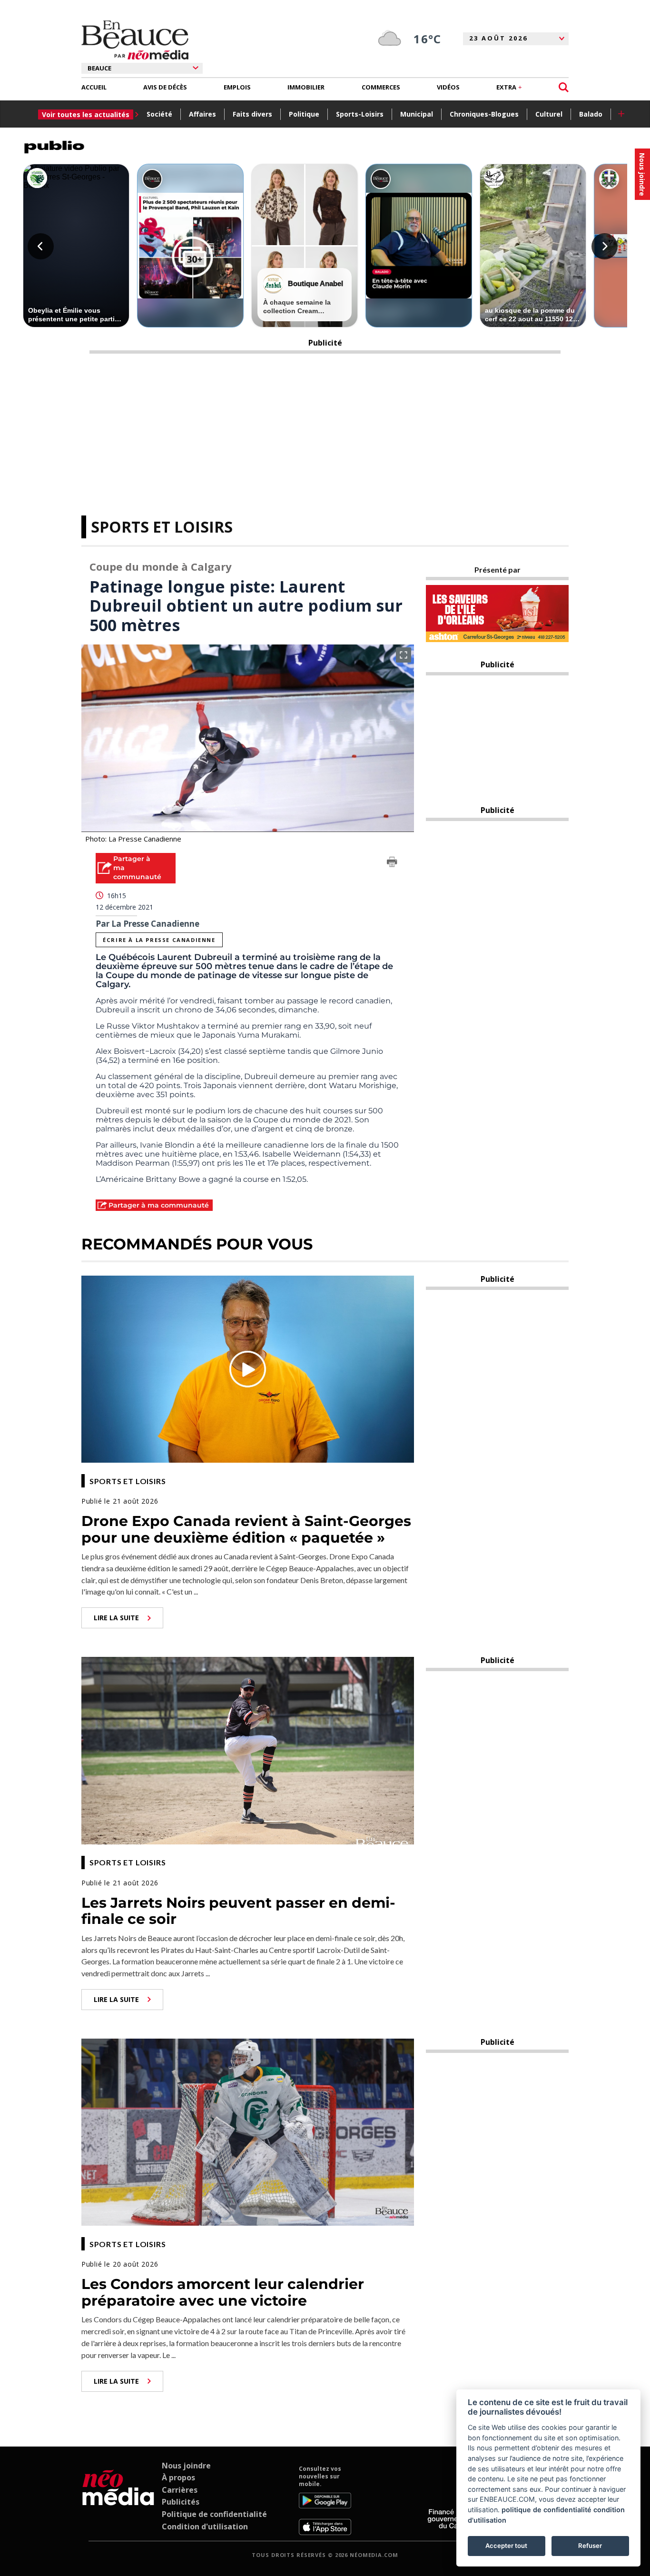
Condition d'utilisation (205, 2526)
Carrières (180, 2490)
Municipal (417, 114)
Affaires (202, 114)
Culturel (549, 114)
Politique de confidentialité (214, 2514)
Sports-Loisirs (360, 114)
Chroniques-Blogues (484, 114)
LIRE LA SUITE (116, 1618)
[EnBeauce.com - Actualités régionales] (135, 40)
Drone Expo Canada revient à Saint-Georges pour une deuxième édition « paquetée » (246, 1529)
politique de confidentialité (547, 2510)
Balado (591, 114)
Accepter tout (506, 2546)
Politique (304, 114)
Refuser (590, 2546)
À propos (178, 2477)
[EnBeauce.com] (118, 2500)
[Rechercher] (564, 87)
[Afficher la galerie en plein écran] (404, 655)
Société (159, 114)
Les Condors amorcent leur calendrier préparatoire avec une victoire (223, 2292)
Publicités (181, 2502)
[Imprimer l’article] (392, 863)
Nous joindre (186, 2466)
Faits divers (252, 114)
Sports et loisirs (162, 527)
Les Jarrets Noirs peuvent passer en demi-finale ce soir (238, 1911)
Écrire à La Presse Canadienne (159, 940)
